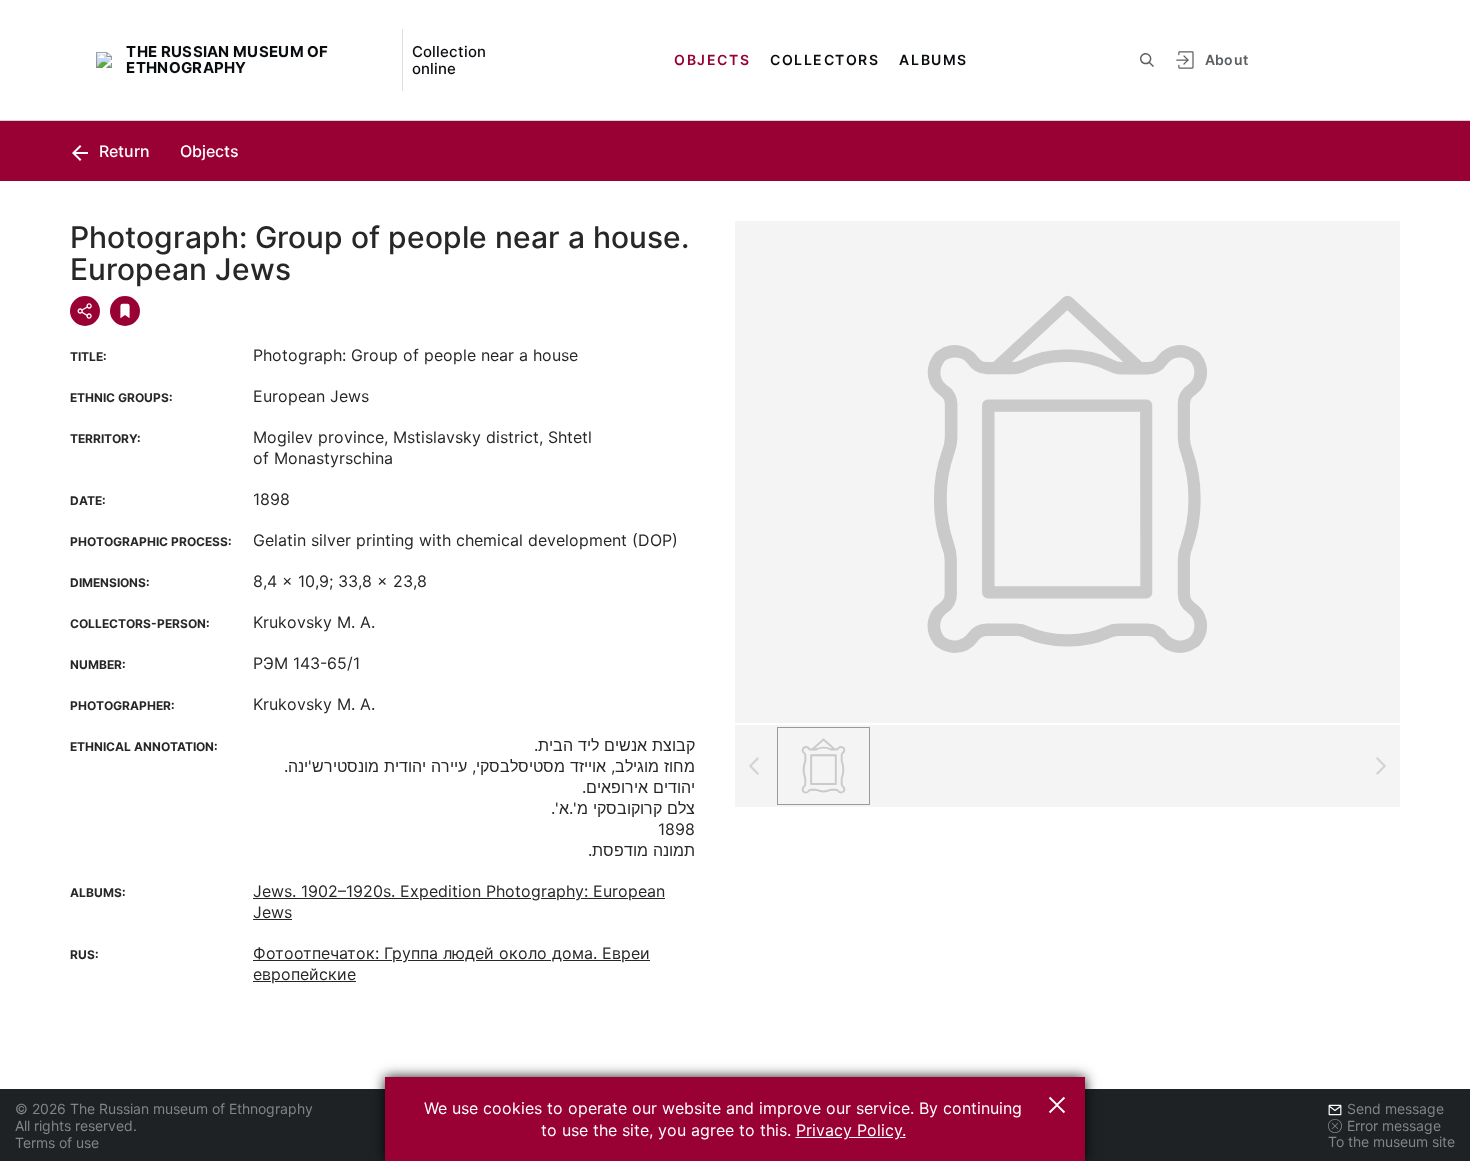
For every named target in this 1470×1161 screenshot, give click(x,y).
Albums (933, 59)
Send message (1395, 1108)
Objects (712, 59)
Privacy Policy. (851, 1130)
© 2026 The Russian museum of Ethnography (164, 1108)
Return (122, 151)
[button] (1057, 1105)
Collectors (824, 59)
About (1227, 59)
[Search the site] (1147, 60)
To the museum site (1391, 1141)
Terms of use (57, 1142)
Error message (1394, 1125)
